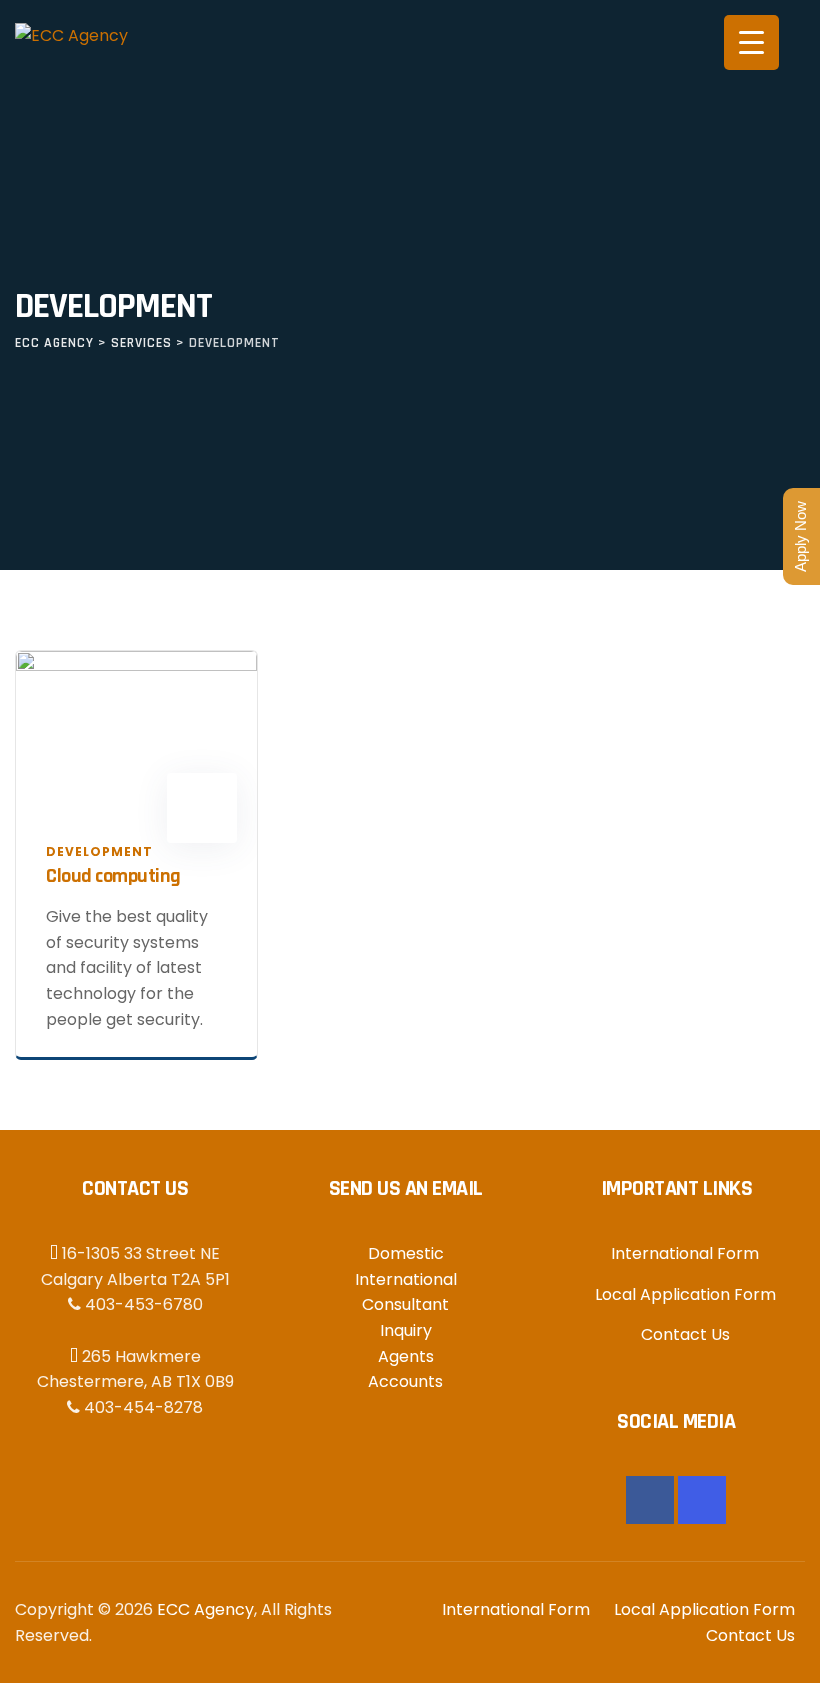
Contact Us (685, 1334)
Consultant (405, 1304)
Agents (406, 1356)
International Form (685, 1253)
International (406, 1279)
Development (99, 851)
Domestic (406, 1253)
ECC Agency (205, 1609)
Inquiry (406, 1330)
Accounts (405, 1381)
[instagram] (702, 1500)
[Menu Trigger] (751, 42)
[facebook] (650, 1500)
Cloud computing (113, 876)
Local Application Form (685, 1294)
